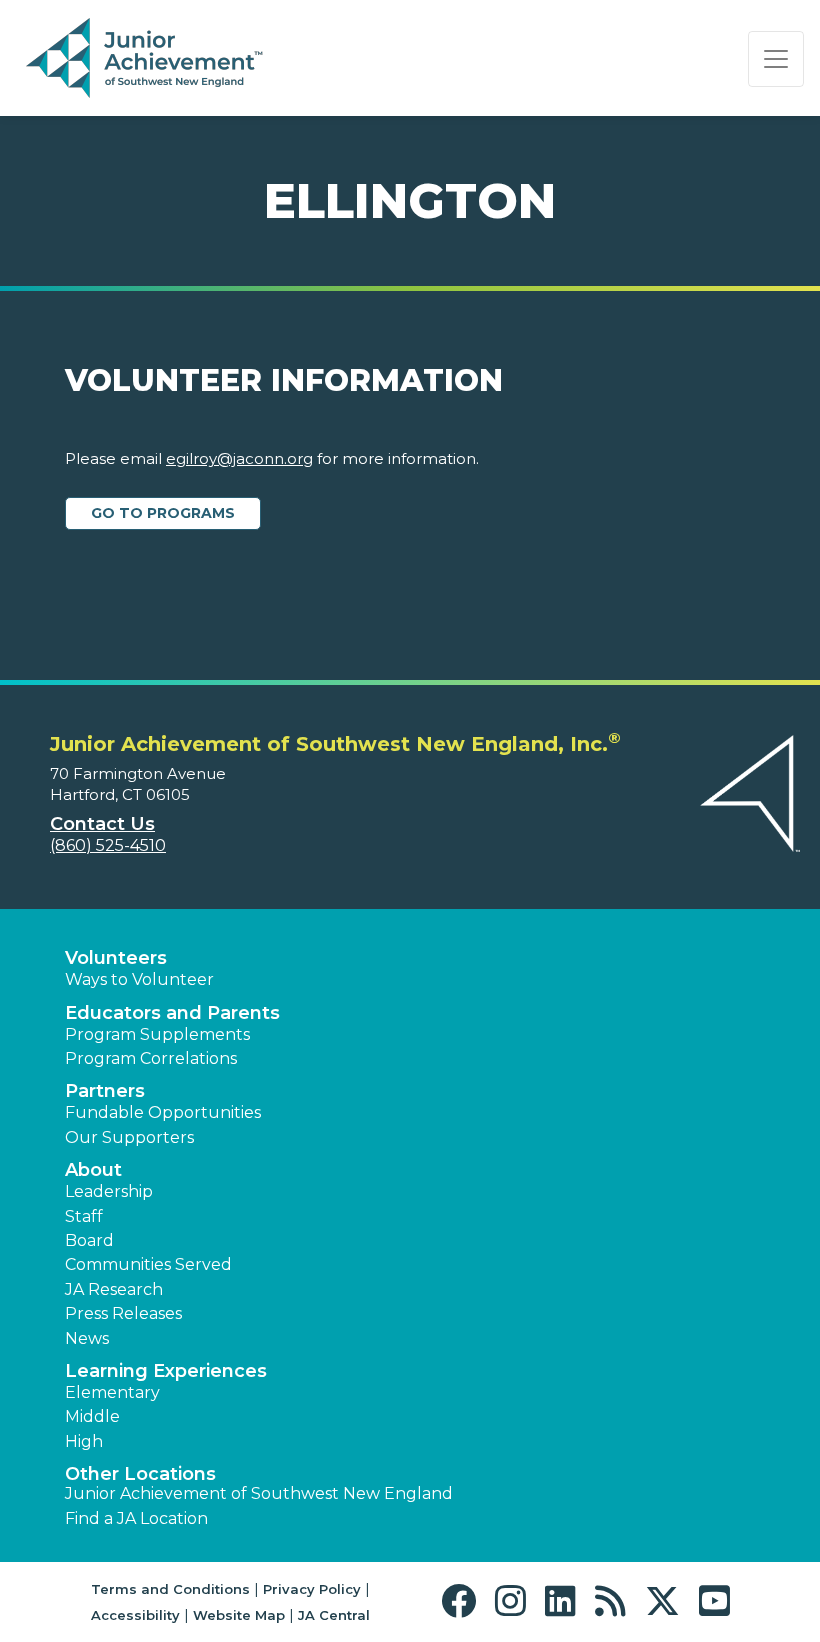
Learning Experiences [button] (166, 1371)
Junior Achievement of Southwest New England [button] (259, 1493)
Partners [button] (105, 1091)
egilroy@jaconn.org (239, 458)
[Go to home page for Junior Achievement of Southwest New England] (146, 59)
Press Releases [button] (123, 1313)
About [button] (93, 1170)
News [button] (87, 1338)
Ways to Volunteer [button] (139, 979)
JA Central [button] (334, 1615)
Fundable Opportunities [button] (163, 1112)
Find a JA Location (136, 1518)
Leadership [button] (109, 1191)
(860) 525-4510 (108, 845)
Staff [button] (84, 1216)
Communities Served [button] (148, 1264)
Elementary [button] (112, 1392)
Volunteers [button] (116, 958)
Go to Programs (163, 513)
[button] (463, 1601)
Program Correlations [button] (151, 1058)
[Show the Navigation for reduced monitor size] (776, 59)
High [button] (84, 1441)
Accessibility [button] (135, 1615)
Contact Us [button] (102, 824)
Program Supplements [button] (157, 1034)
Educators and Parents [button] (172, 1013)
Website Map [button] (239, 1615)
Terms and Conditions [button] (170, 1589)
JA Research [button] (114, 1289)
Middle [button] (92, 1416)
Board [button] (89, 1240)
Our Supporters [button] (129, 1137)
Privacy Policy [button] (312, 1589)
